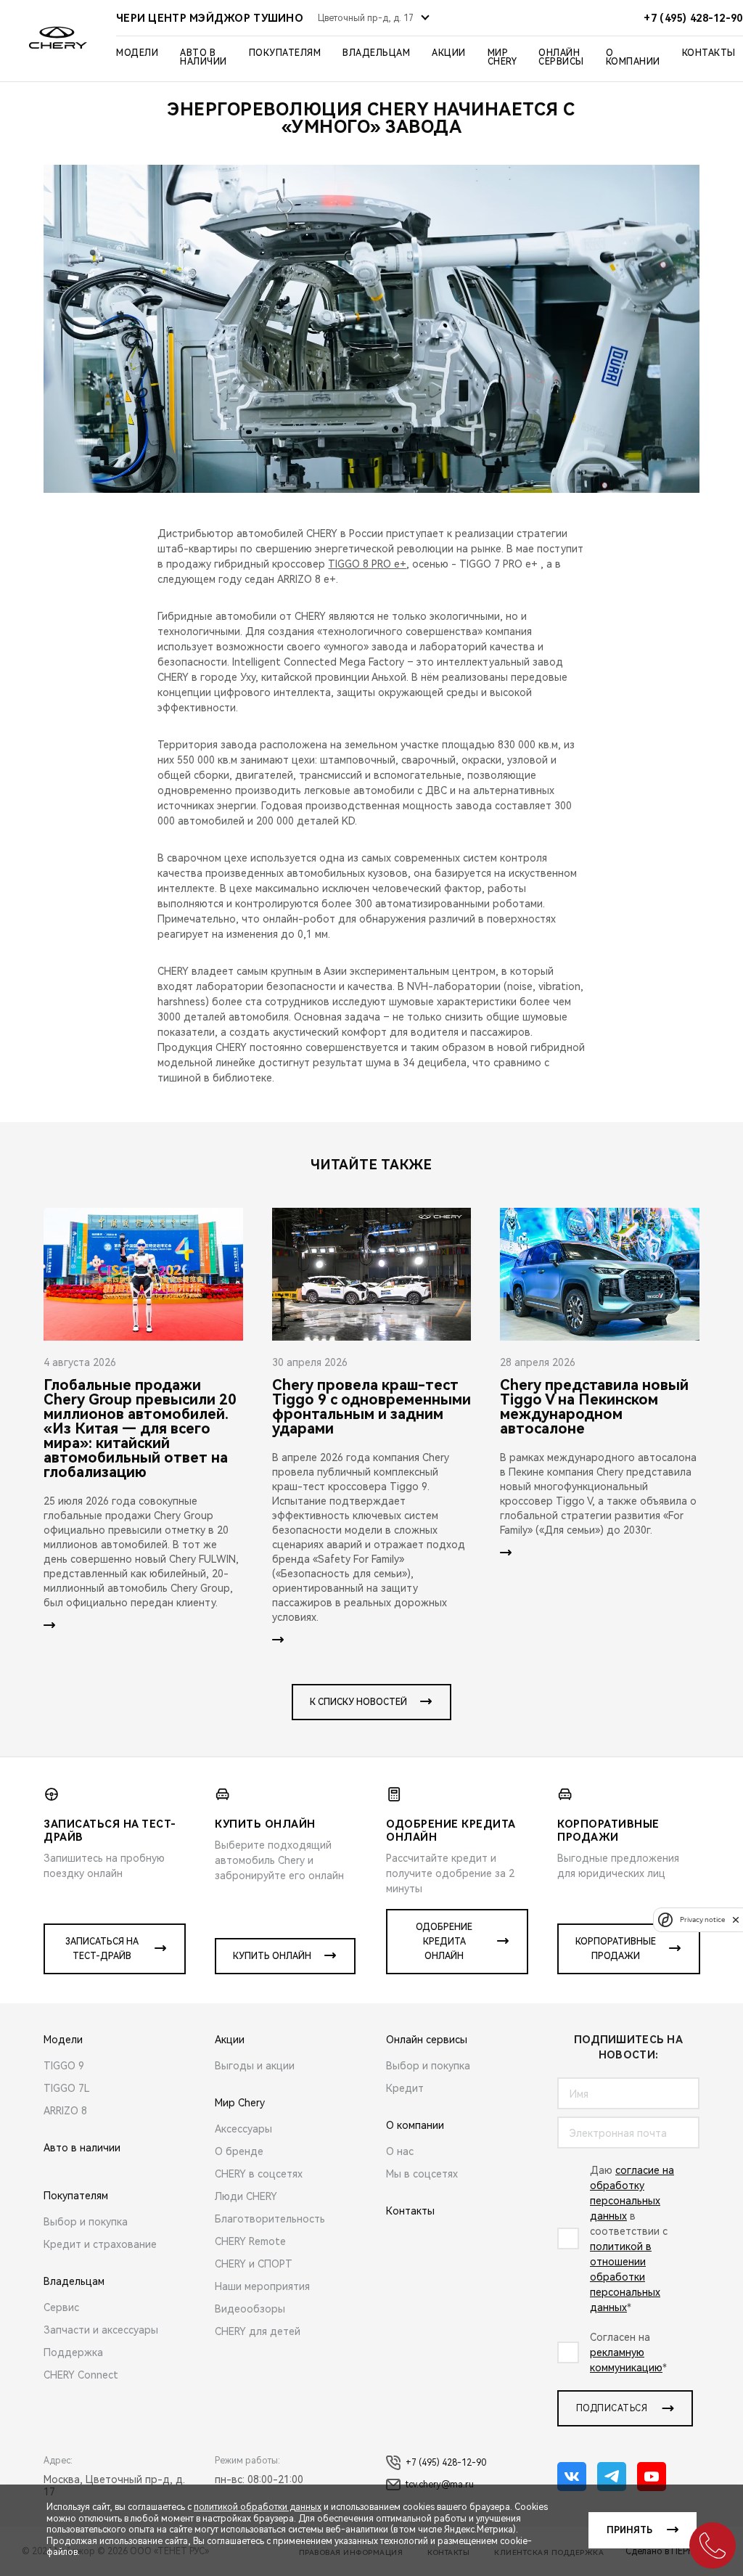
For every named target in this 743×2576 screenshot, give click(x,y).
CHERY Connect (81, 2375)
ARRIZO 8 (65, 2111)
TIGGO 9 (64, 2066)
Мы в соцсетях (422, 2174)
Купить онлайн (272, 1956)
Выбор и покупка (86, 2222)
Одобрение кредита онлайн (444, 1942)
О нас (400, 2151)
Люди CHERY (246, 2196)
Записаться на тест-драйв (102, 1949)
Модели (137, 53)
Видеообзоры (250, 2309)
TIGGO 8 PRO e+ (367, 564)
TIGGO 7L (67, 2088)
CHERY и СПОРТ (254, 2264)
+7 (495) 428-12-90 (446, 2463)
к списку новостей (358, 1702)
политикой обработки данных (258, 2507)
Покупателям (285, 53)
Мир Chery (502, 57)
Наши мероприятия (262, 2286)
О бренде (239, 2151)
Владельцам (376, 53)
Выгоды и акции (255, 2066)
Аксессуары (243, 2129)
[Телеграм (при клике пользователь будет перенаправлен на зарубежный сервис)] (612, 2477)
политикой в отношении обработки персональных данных (625, 2277)
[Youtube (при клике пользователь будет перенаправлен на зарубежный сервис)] (652, 2477)
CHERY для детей (258, 2331)
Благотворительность (270, 2219)
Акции (449, 53)
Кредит (405, 2088)
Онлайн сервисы (561, 57)
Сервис (61, 2307)
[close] (736, 1919)
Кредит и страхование (100, 2244)
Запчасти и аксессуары (101, 2330)
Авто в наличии (204, 57)
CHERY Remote (250, 2241)
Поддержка (73, 2352)
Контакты (709, 53)
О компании (633, 57)
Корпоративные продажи (616, 1949)
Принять (629, 2530)
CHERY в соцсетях (259, 2174)
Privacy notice (702, 1919)
